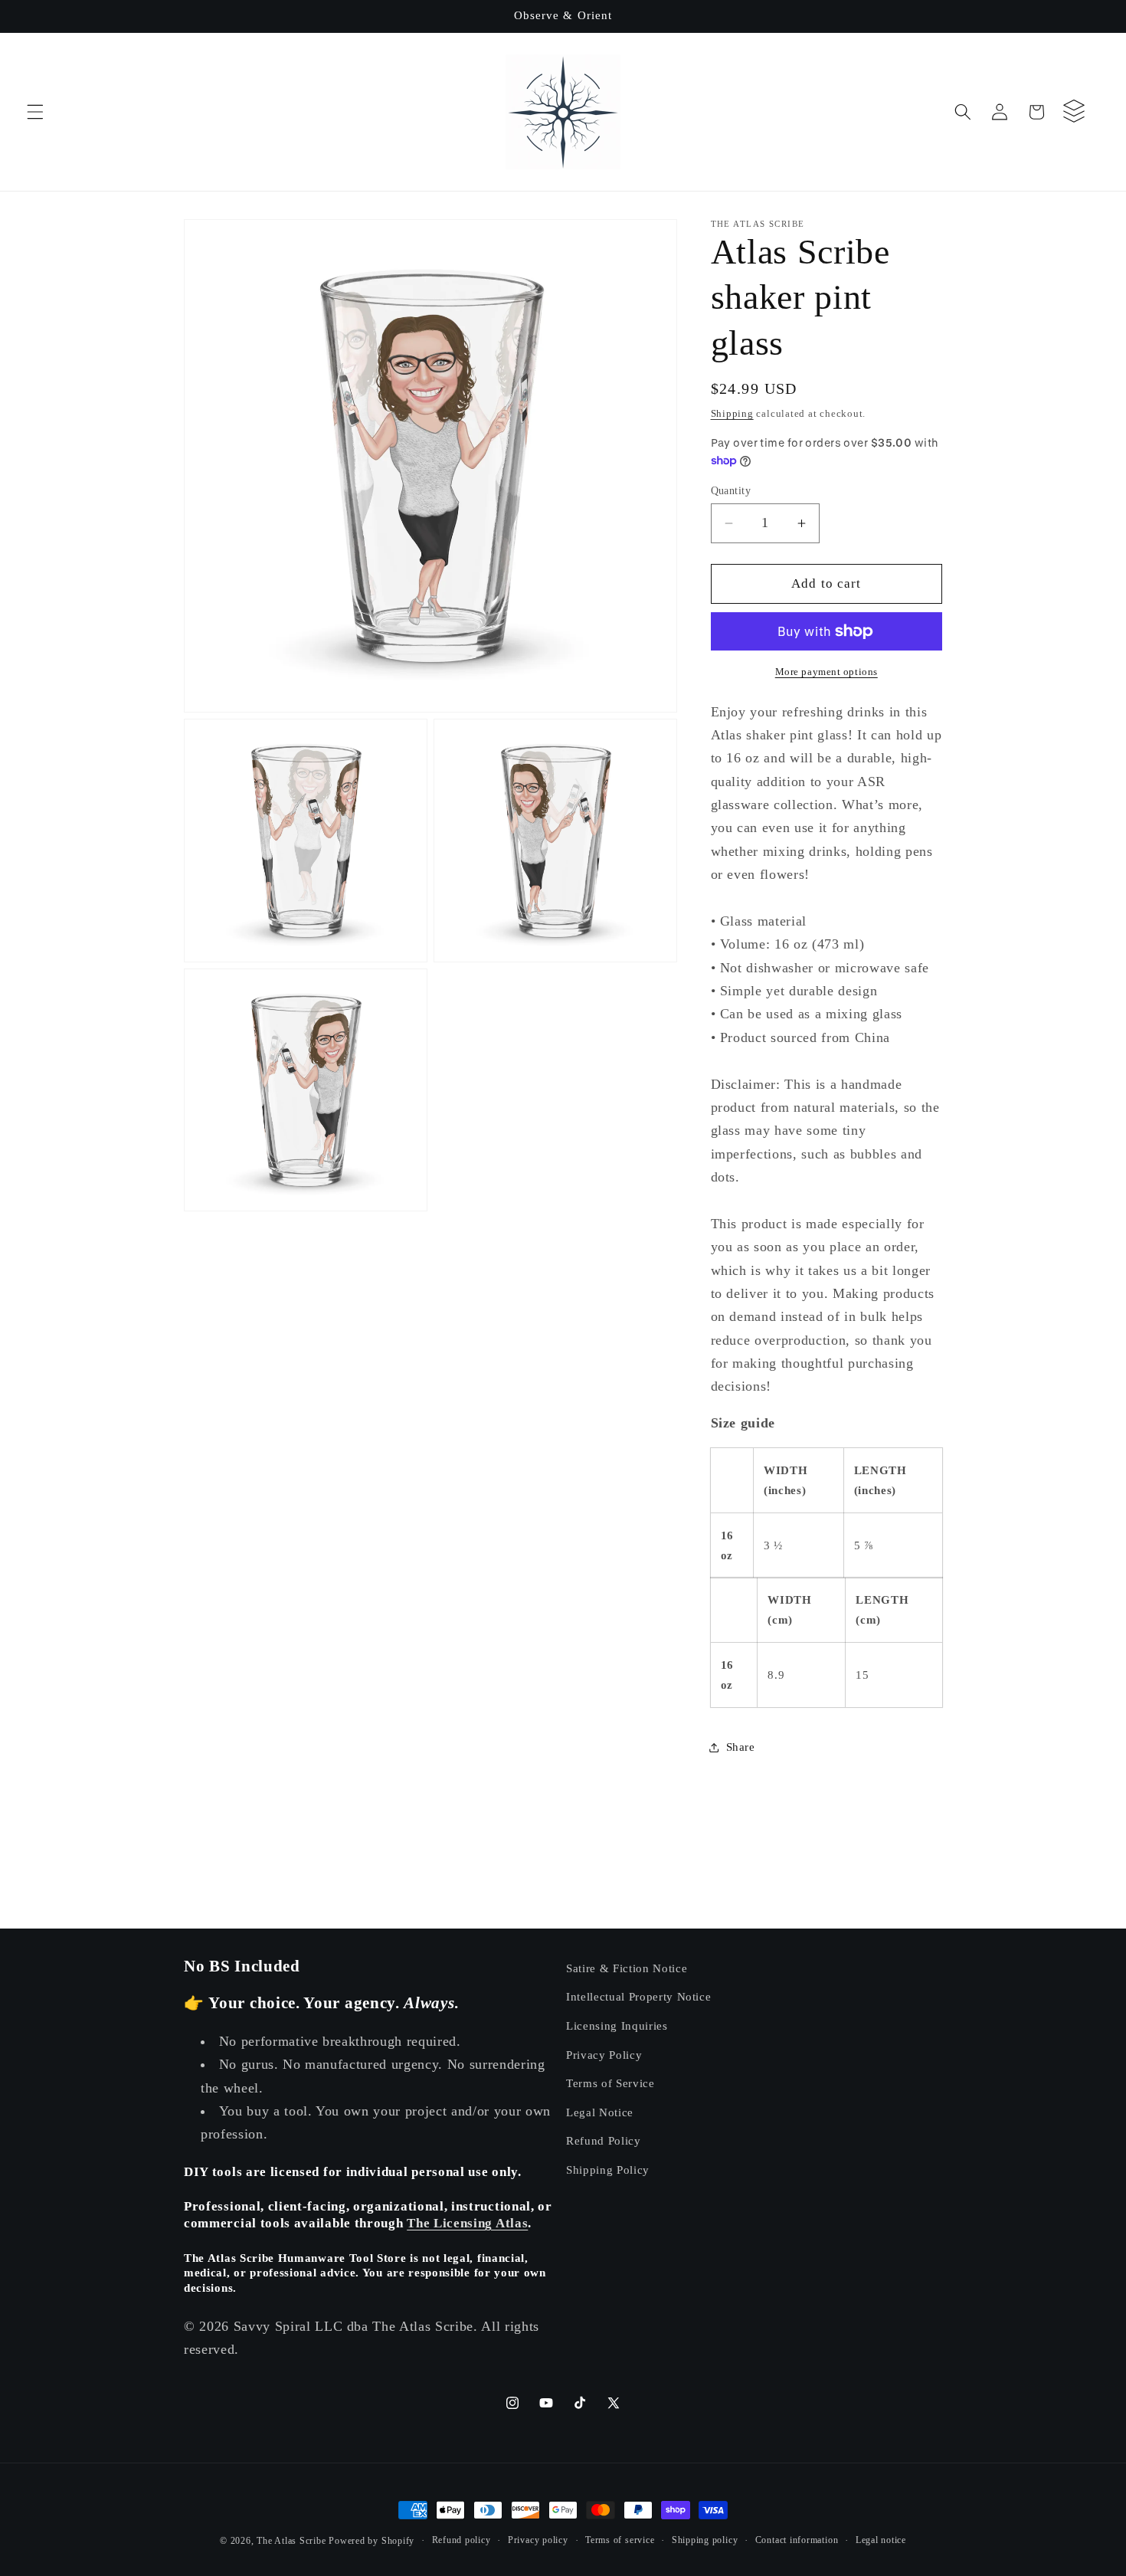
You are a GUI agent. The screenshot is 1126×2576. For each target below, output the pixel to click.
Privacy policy (538, 2540)
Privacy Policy (604, 2055)
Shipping (732, 413)
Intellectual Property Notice (638, 1996)
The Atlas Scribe (291, 2541)
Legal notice (881, 2540)
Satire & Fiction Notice (627, 1968)
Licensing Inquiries (617, 2025)
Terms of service (620, 2540)
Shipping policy (705, 2540)
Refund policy (462, 2540)
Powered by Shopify (372, 2541)
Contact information (797, 2540)
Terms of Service (610, 2083)
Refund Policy (604, 2140)
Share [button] (741, 1747)
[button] (35, 112)
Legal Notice (600, 2112)
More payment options (826, 672)
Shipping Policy (608, 2170)
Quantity (731, 490)
